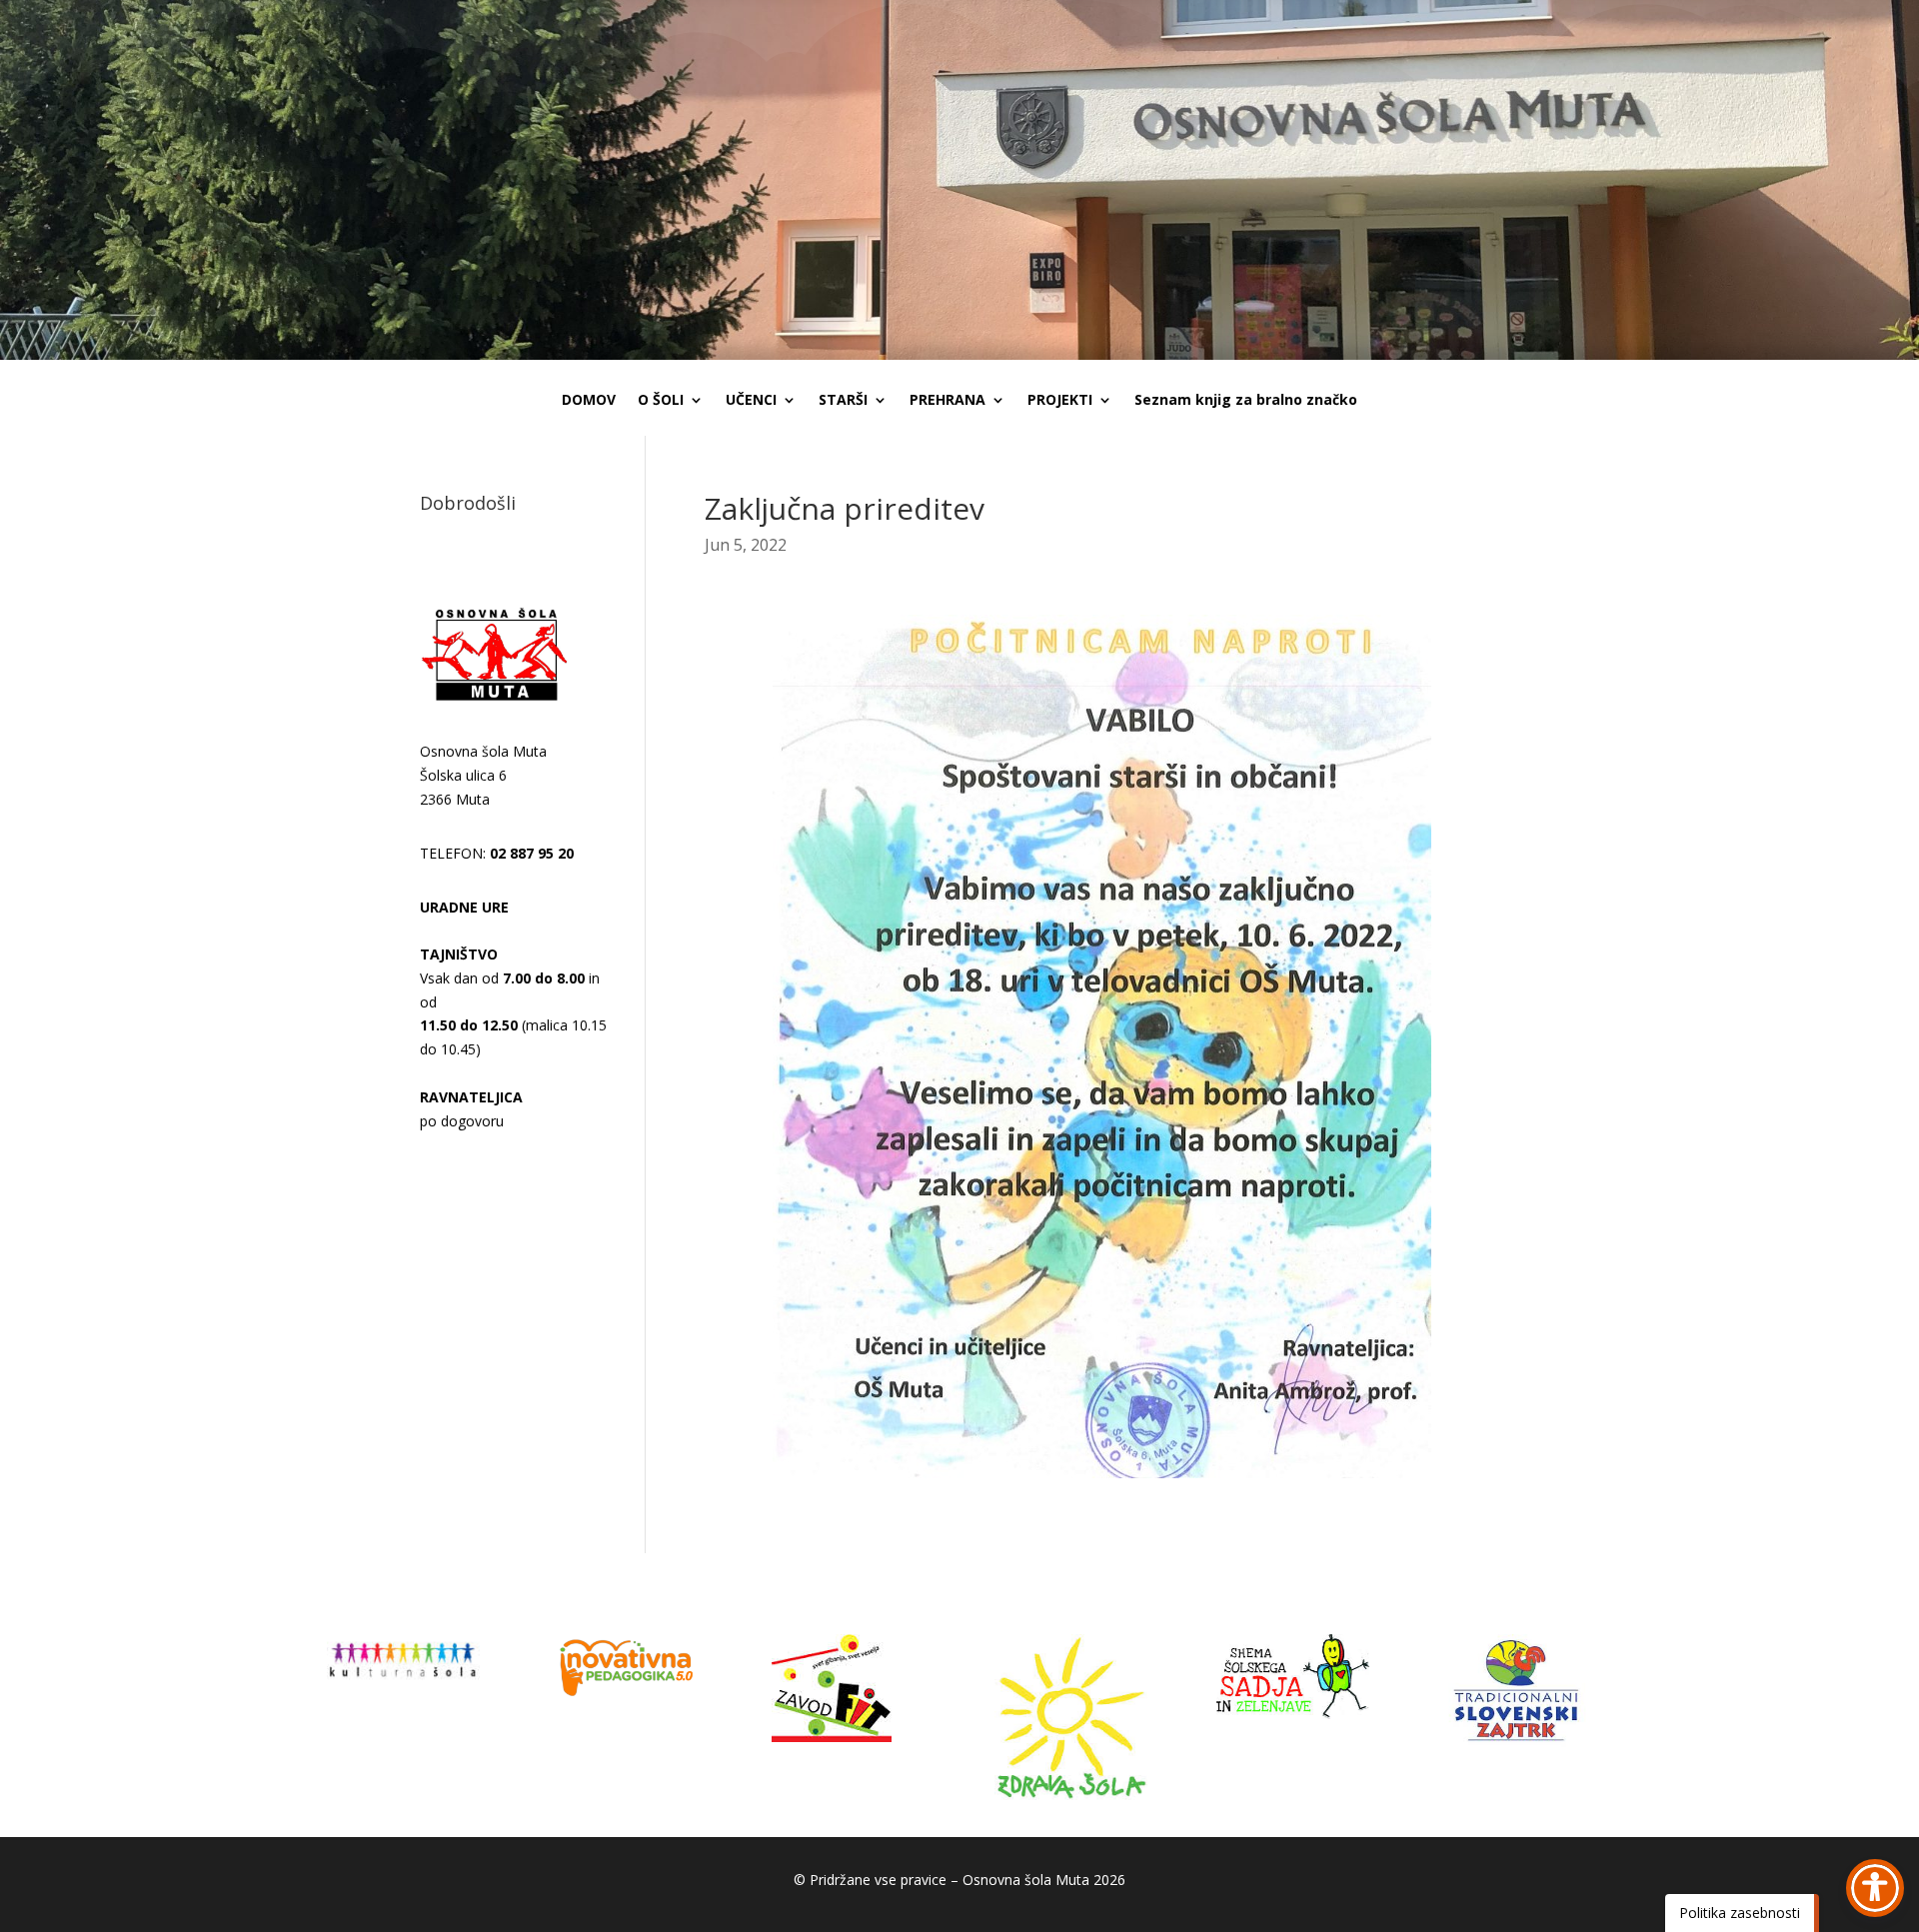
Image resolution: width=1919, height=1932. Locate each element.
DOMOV (589, 401)
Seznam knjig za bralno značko (1246, 401)
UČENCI (751, 401)
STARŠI (843, 401)
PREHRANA (948, 401)
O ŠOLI (661, 401)
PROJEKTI (1060, 401)
